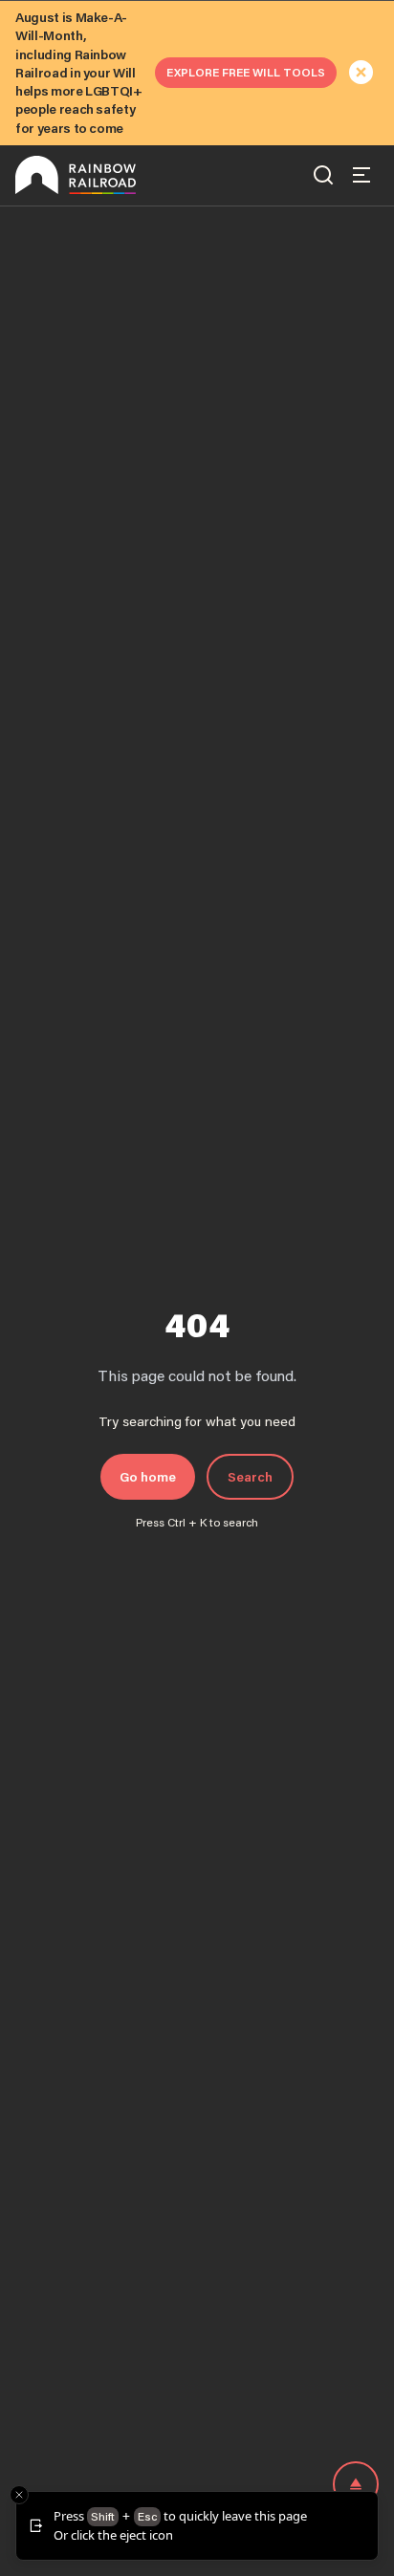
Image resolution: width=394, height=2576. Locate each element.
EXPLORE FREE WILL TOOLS (246, 72)
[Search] (323, 175)
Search (250, 1477)
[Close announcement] (361, 73)
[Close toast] (19, 2495)
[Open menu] (361, 175)
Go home (148, 1477)
